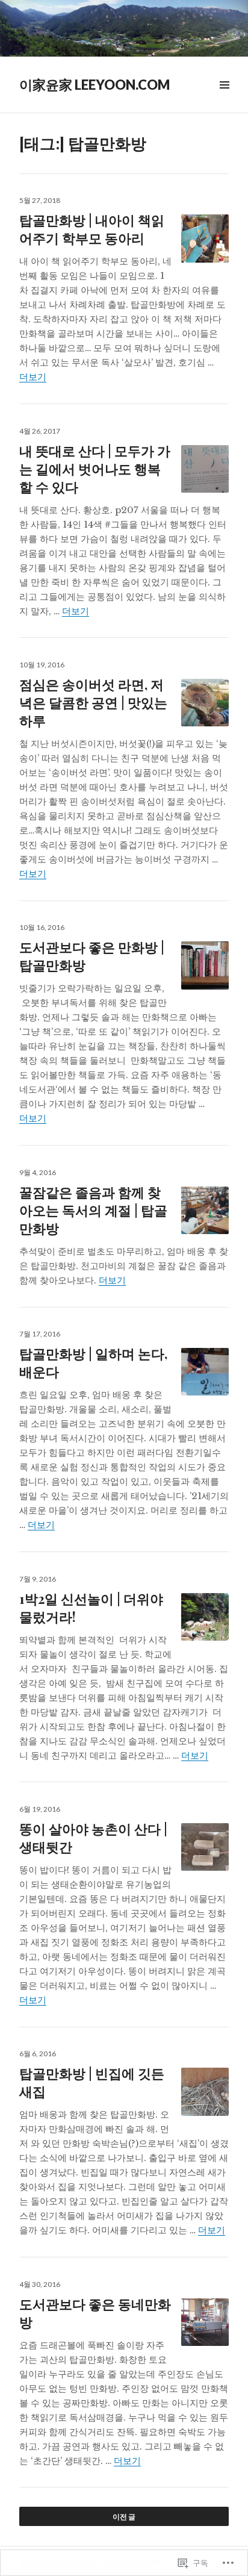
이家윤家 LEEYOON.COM (95, 85)
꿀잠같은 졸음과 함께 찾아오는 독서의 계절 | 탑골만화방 (93, 1210)
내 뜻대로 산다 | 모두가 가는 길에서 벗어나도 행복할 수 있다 (95, 469)
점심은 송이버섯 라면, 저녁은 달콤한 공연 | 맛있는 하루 (93, 702)
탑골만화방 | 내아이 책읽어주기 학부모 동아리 (92, 229)
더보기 (33, 377)
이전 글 (124, 2517)
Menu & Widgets (224, 98)
